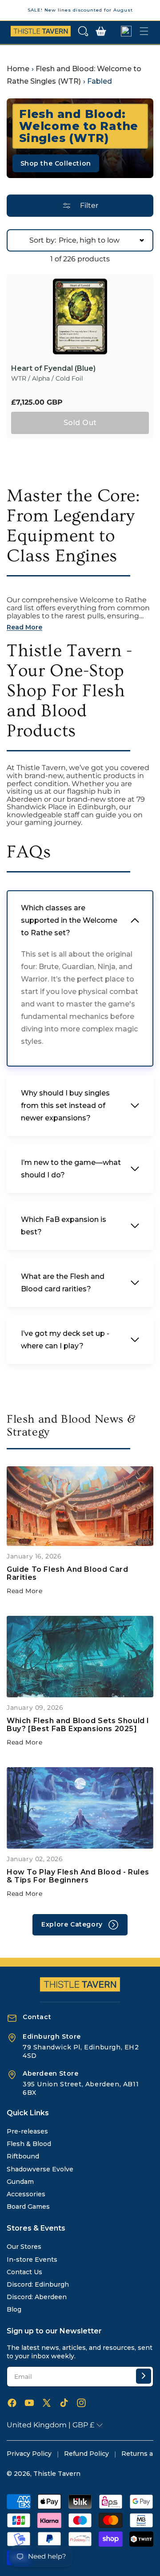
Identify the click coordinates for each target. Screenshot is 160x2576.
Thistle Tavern (57, 2474)
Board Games (28, 2207)
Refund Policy (86, 2454)
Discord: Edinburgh (38, 2284)
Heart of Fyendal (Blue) (53, 369)
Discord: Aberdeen (37, 2297)
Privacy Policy (29, 2454)
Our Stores (24, 2247)
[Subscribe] (144, 2376)
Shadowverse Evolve (40, 2169)
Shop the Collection (56, 163)
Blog (14, 2309)
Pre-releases (27, 2131)
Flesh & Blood (29, 2144)
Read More (24, 1591)
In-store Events (32, 2260)
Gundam (20, 2182)
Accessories (26, 2194)
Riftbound (23, 2156)
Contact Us (24, 2272)
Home (18, 69)
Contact (37, 2017)
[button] (83, 31)
